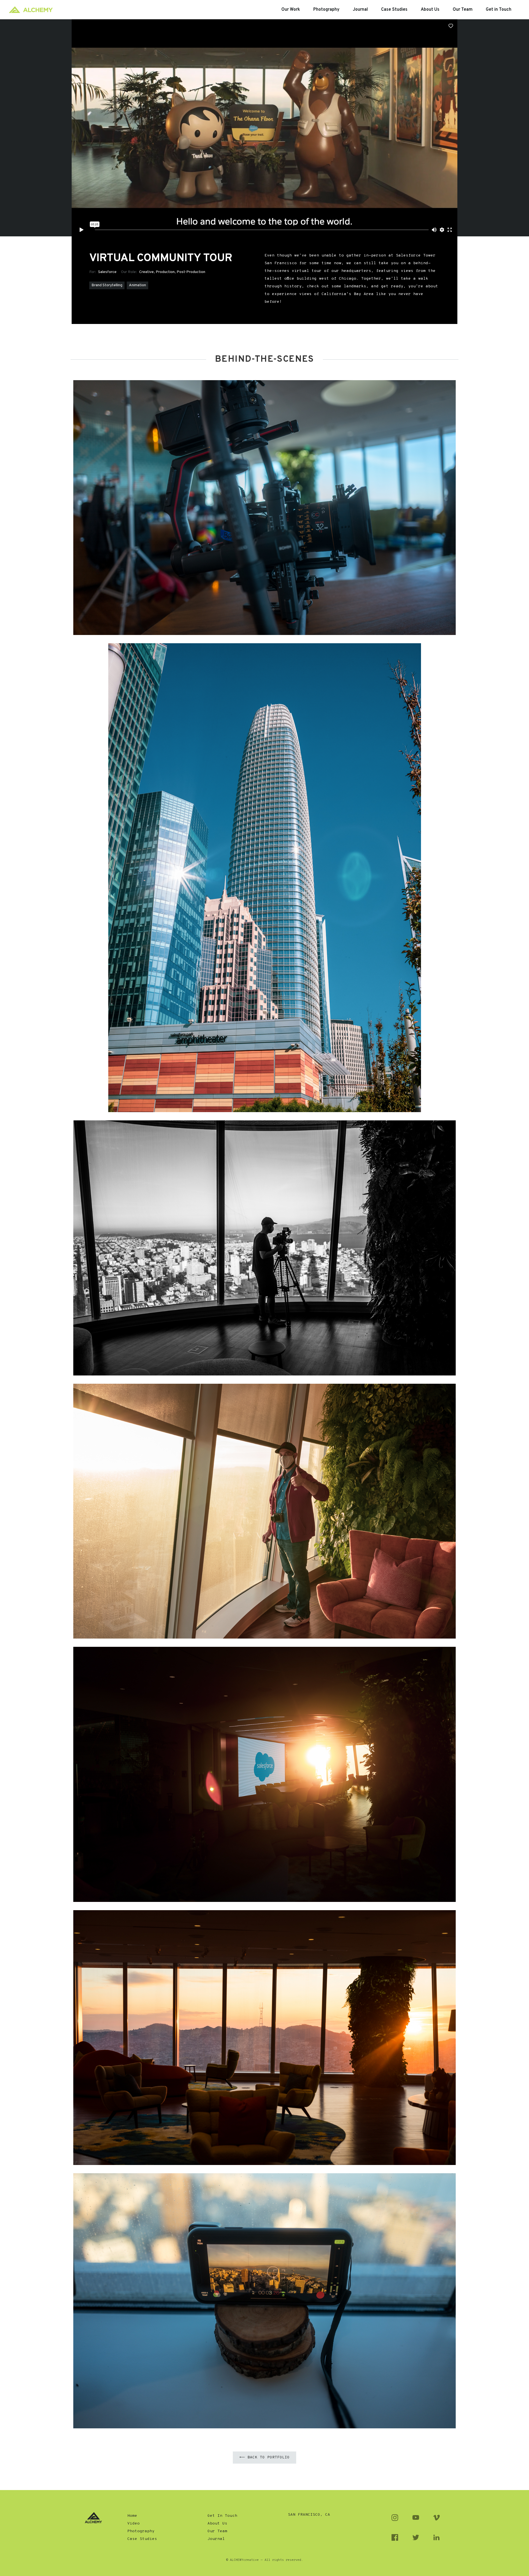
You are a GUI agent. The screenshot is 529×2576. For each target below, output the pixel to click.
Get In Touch (222, 2516)
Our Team (217, 2531)
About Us (217, 2524)
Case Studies (142, 2539)
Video (133, 2524)
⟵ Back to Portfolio (264, 2457)
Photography (141, 2531)
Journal (216, 2539)
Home (132, 2516)
